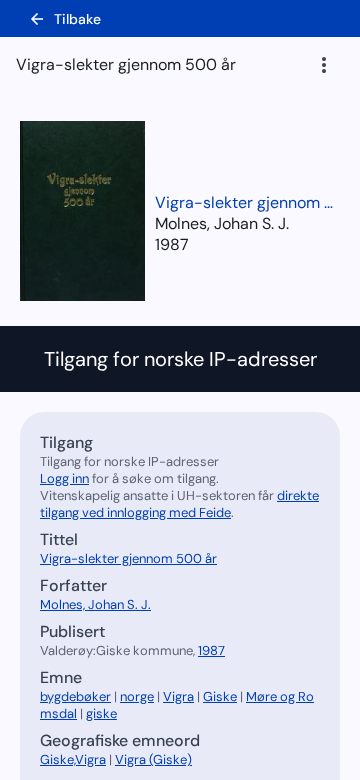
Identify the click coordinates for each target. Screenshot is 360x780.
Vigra (178, 696)
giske (101, 713)
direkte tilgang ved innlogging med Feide (179, 504)
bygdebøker (75, 696)
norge (137, 696)
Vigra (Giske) (153, 759)
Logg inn (64, 478)
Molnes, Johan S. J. (95, 604)
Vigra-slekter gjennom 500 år (245, 202)
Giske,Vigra (73, 759)
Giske (220, 696)
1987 (172, 244)
